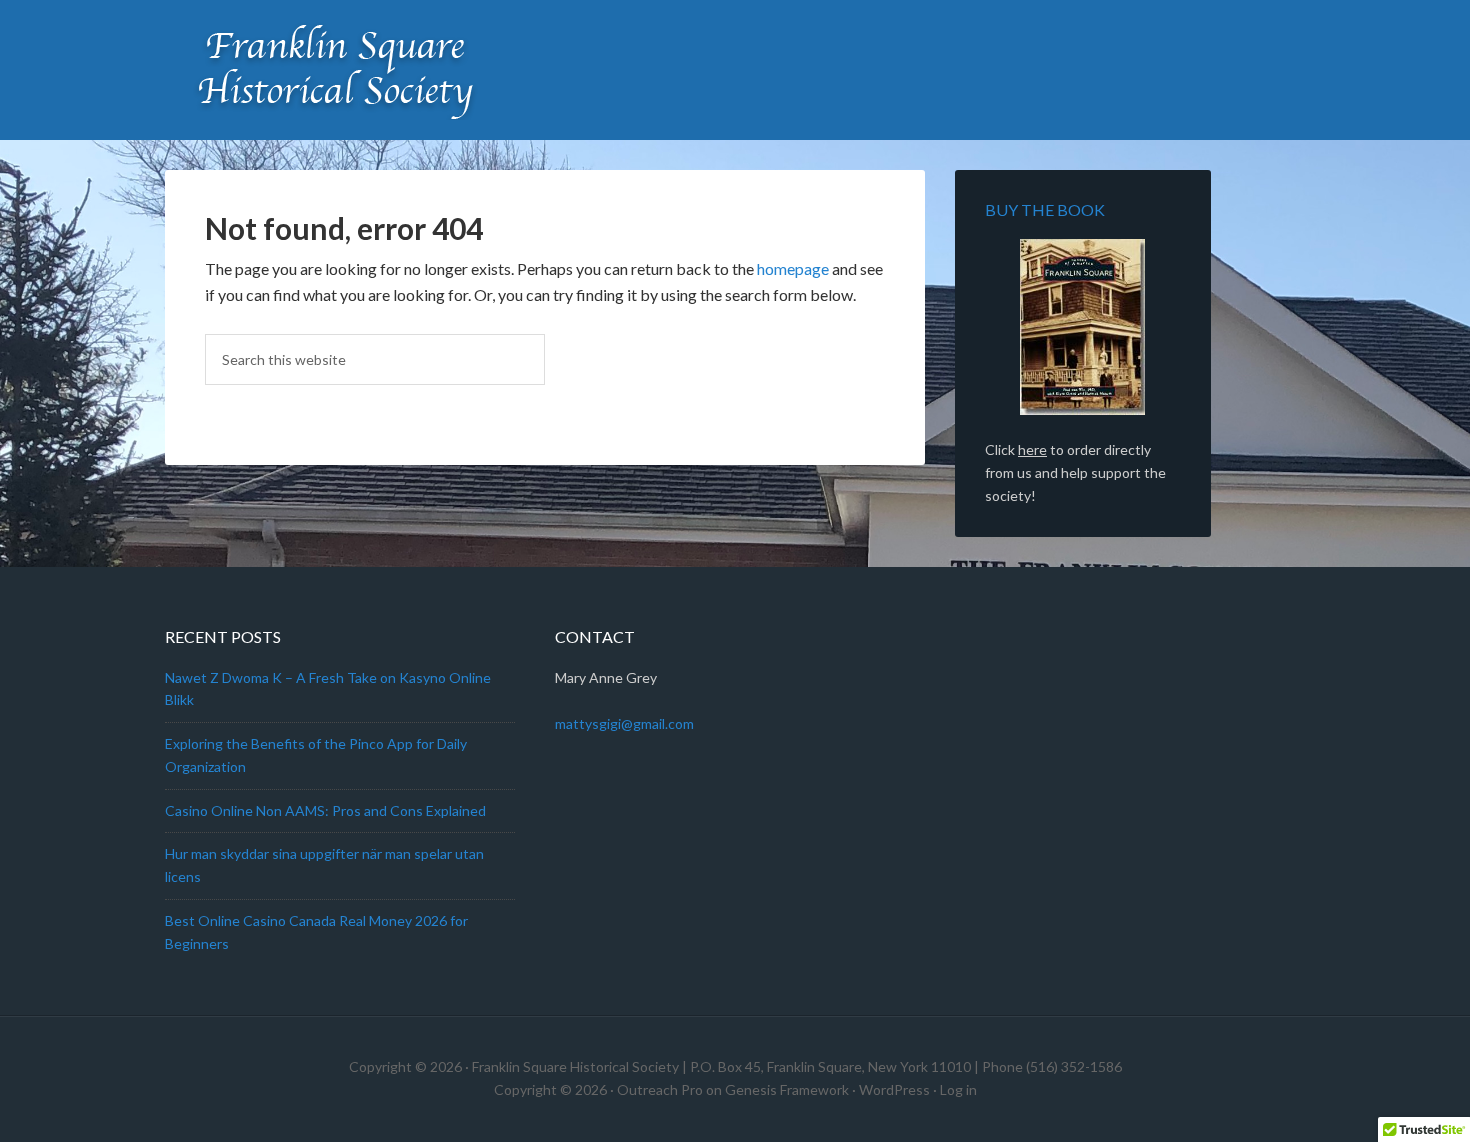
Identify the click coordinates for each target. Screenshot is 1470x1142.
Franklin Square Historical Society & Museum (335, 70)
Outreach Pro (660, 1089)
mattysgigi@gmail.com (624, 723)
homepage (793, 268)
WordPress (894, 1089)
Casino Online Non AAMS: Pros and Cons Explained (325, 810)
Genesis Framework (787, 1089)
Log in (958, 1089)
